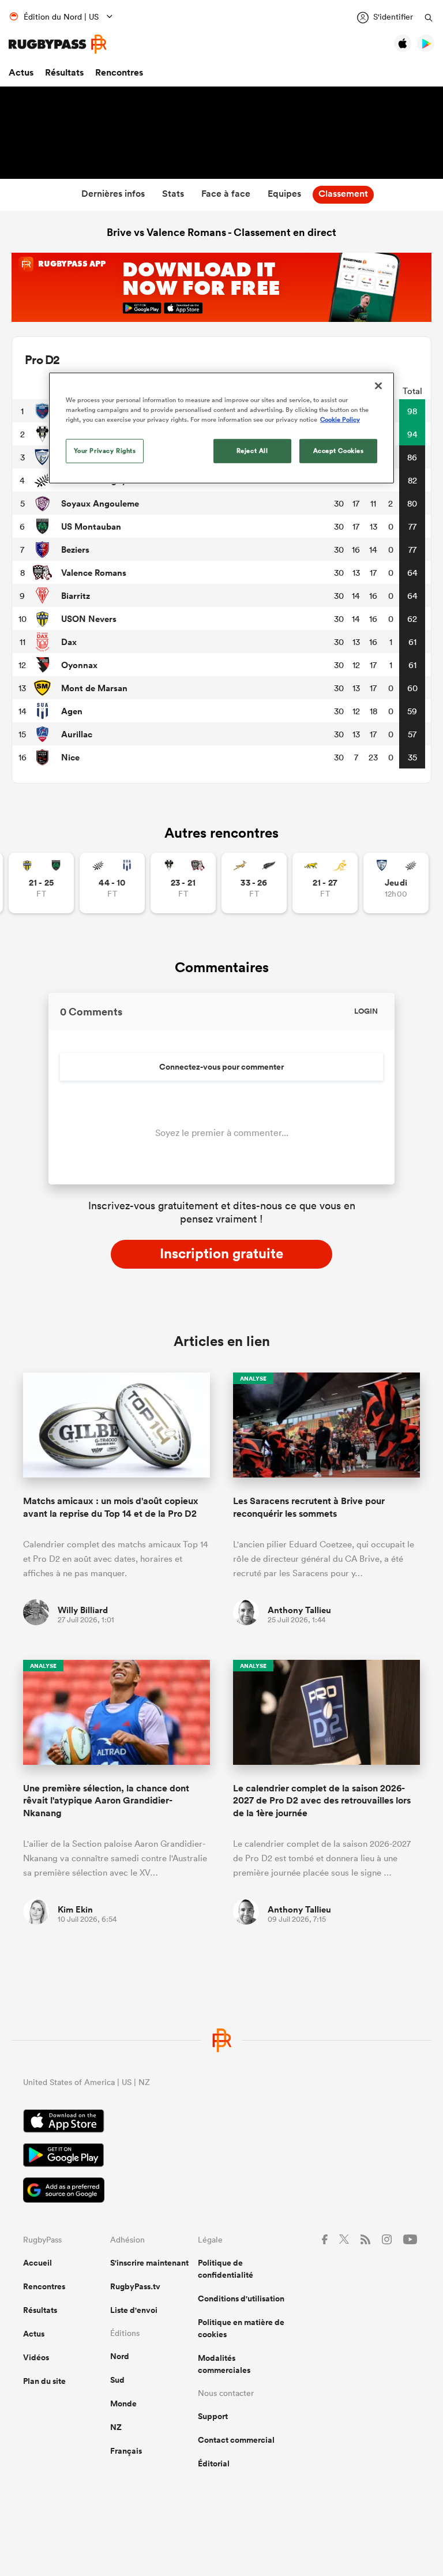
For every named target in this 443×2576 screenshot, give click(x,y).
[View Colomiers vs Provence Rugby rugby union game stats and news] (396, 883)
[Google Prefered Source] (221, 2191)
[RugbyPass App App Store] (221, 2123)
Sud (117, 2380)
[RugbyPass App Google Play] (221, 2157)
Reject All (252, 451)
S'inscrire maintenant (149, 2263)
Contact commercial (236, 2440)
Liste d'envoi (134, 2310)
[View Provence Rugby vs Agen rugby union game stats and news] (112, 883)
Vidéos (36, 2357)
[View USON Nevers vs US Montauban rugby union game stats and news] (41, 883)
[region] (221, 428)
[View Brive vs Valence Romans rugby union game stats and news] (183, 883)
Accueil (37, 2263)
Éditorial (214, 2463)
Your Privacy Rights (105, 451)
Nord (120, 2356)
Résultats (64, 72)
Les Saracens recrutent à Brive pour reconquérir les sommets (309, 1507)
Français (126, 2451)
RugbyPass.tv (135, 2286)
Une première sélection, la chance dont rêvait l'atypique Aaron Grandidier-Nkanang (106, 1801)
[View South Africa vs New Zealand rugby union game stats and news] (254, 883)
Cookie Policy (340, 419)
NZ (116, 2427)
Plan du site (44, 2381)
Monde (123, 2403)
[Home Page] (58, 44)
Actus (21, 72)
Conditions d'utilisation (241, 2298)
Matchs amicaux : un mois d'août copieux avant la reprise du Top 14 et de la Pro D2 (111, 1507)
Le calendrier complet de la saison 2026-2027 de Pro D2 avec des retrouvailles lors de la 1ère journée (322, 1801)
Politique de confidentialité (226, 2269)
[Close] (378, 386)
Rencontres (119, 72)
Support (213, 2416)
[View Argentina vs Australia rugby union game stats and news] (325, 883)
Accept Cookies (339, 451)
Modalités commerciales (224, 2364)
